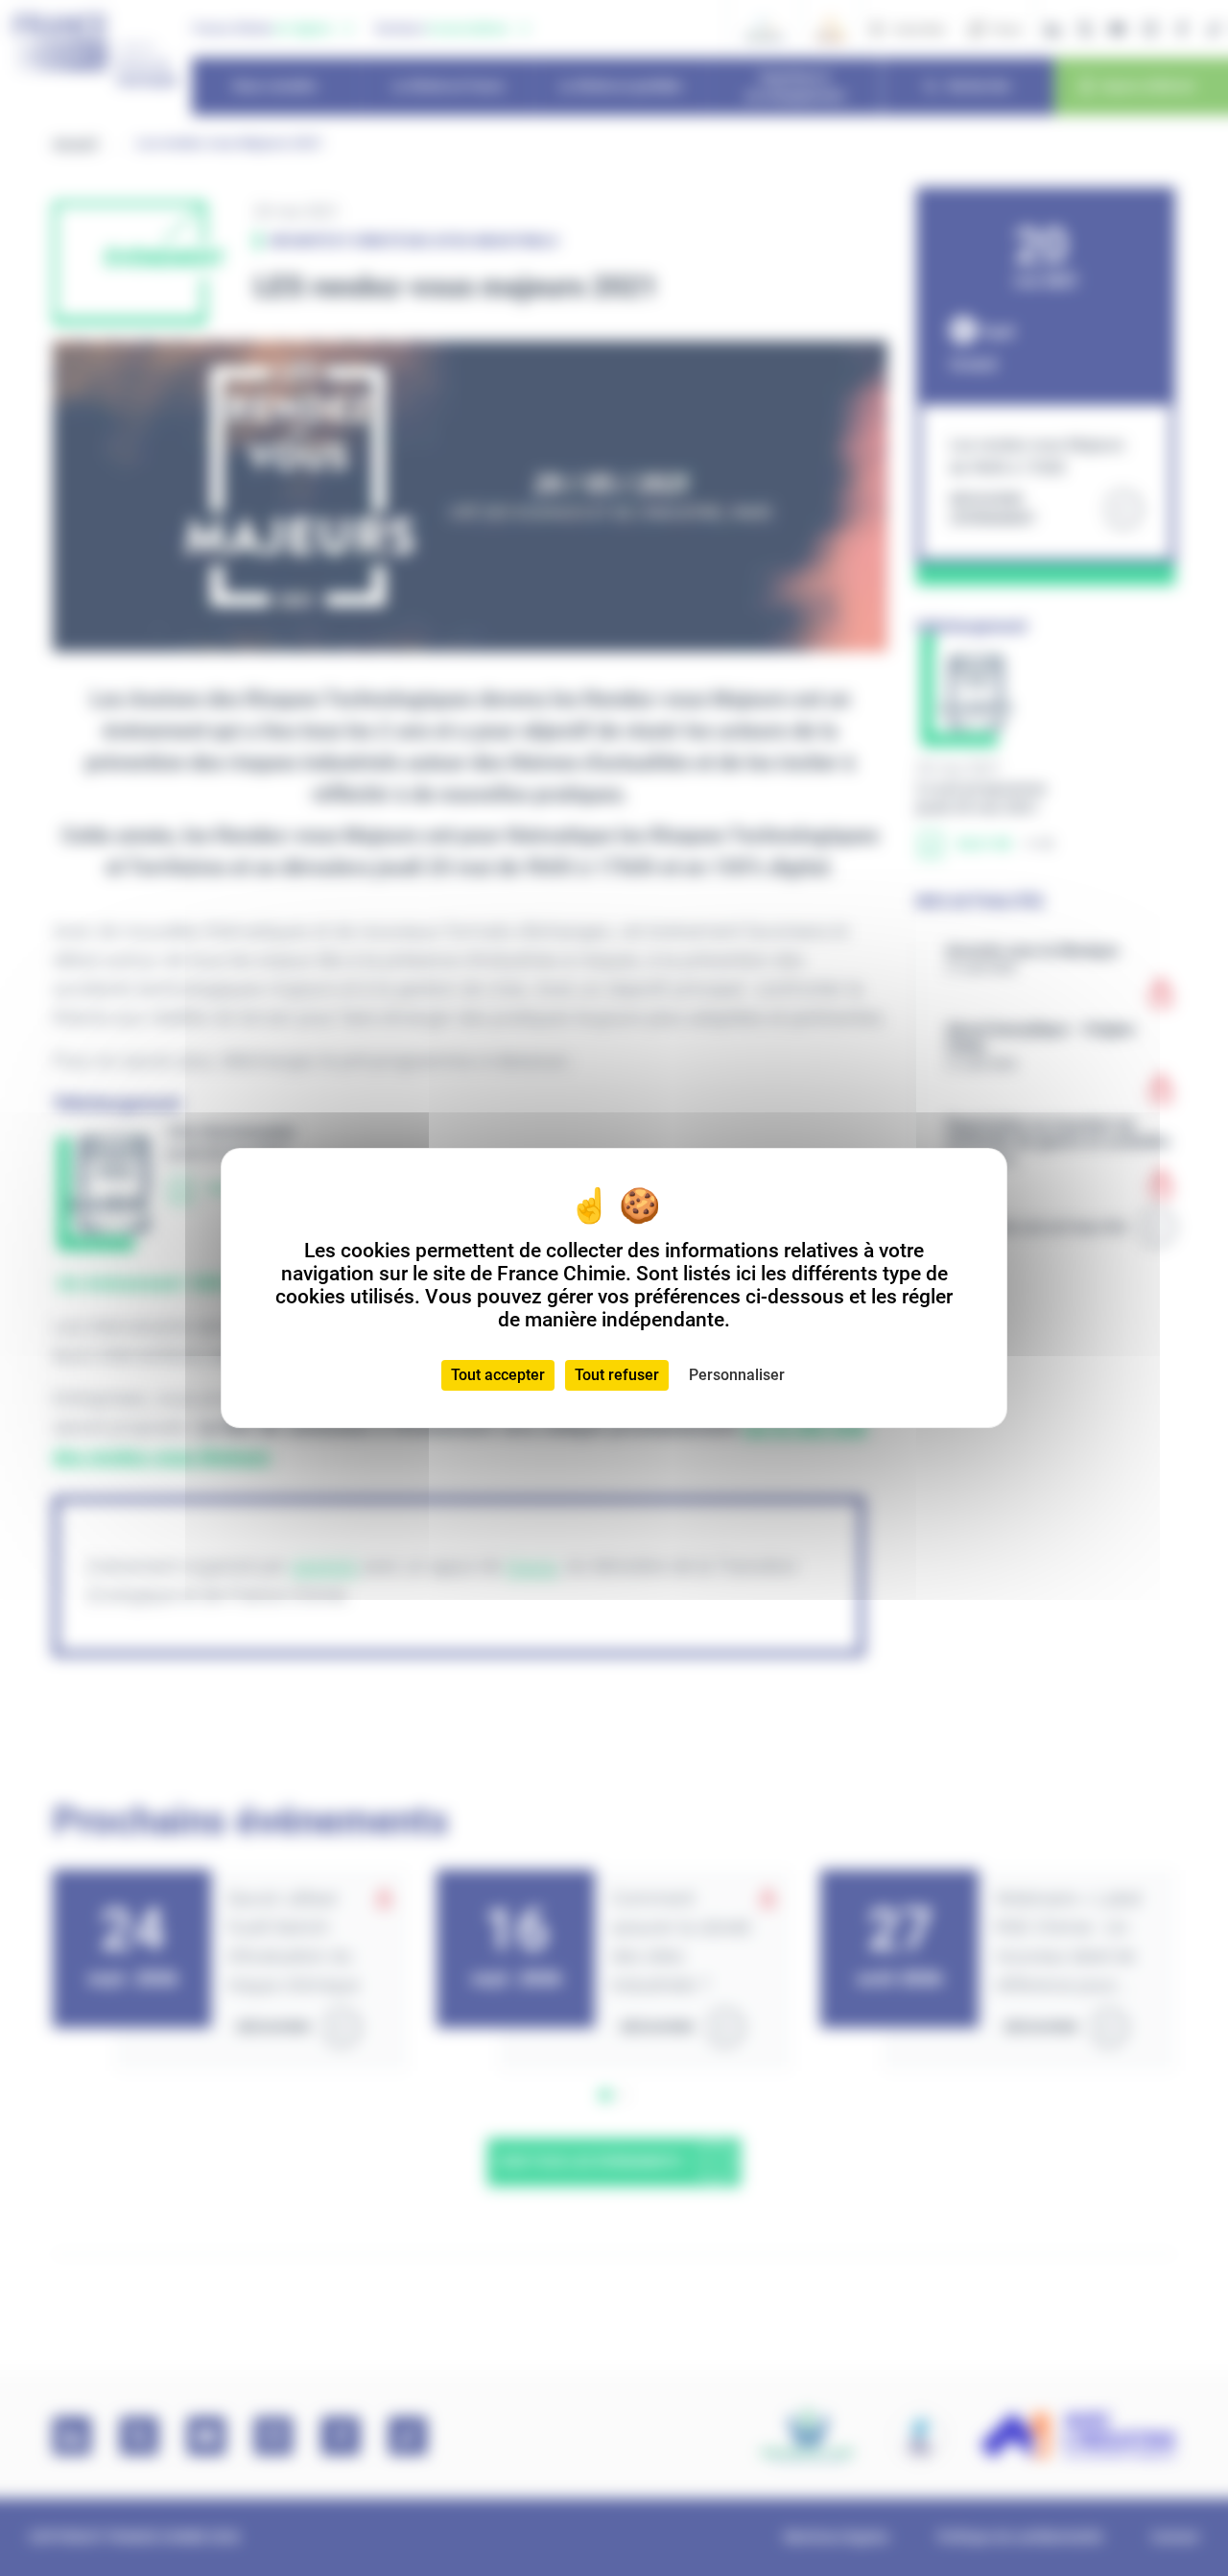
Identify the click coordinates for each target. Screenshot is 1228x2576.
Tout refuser (617, 1375)
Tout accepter (498, 1375)
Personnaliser (737, 1375)
